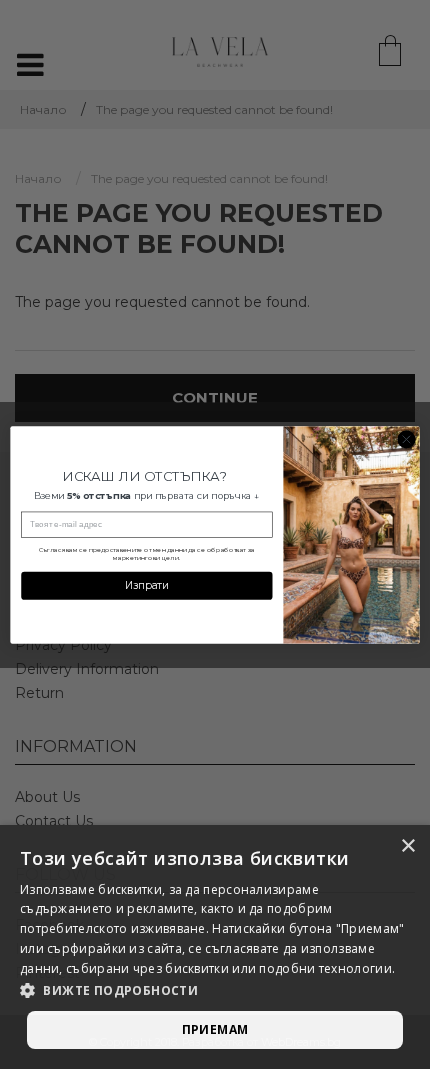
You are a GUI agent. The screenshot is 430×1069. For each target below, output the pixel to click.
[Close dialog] (406, 439)
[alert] (215, 947)
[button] (215, 991)
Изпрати (147, 585)
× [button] (407, 846)
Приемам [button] (215, 1029)
